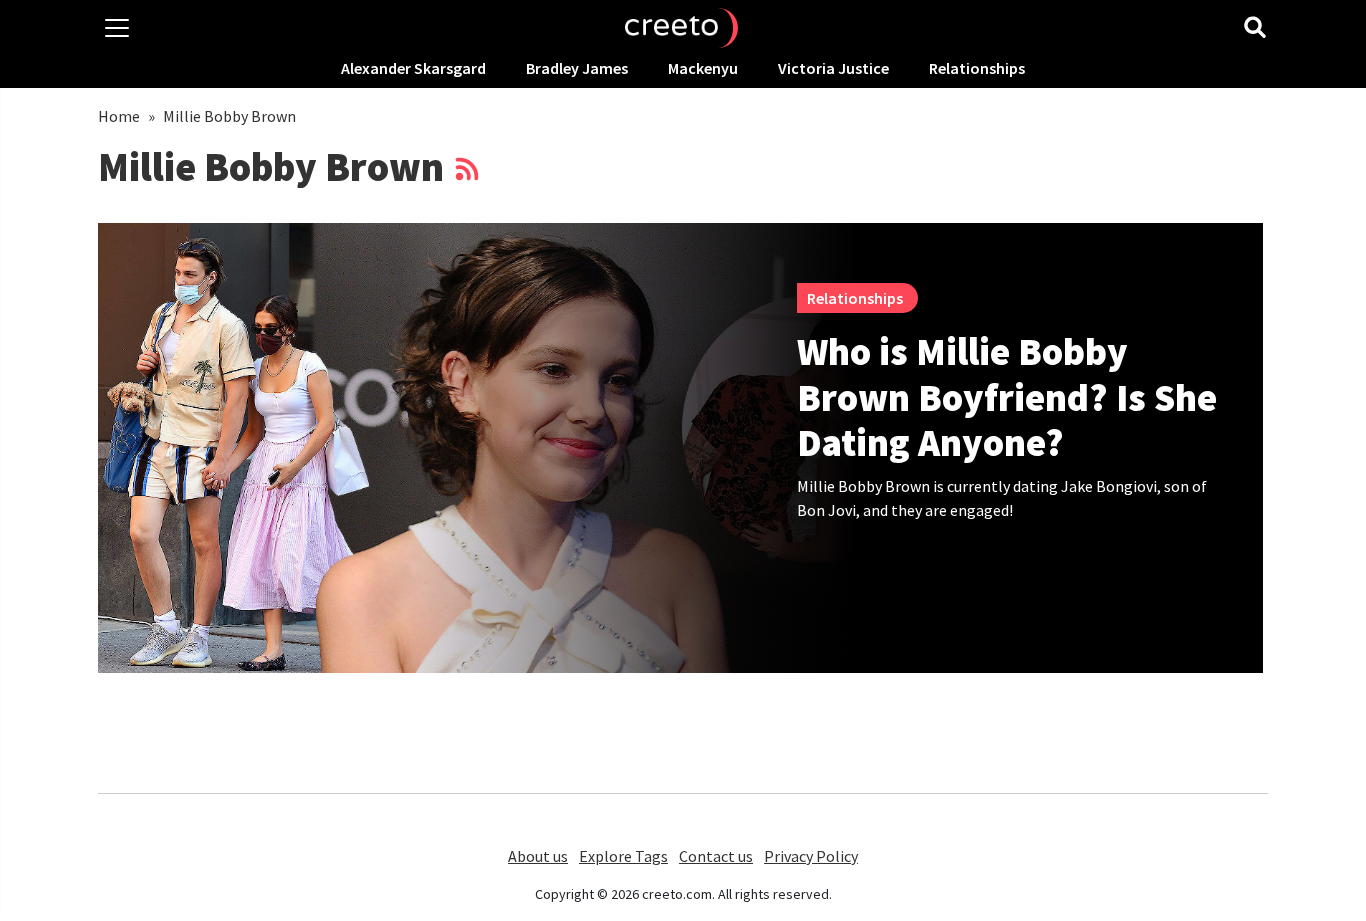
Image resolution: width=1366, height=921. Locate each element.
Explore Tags (623, 856)
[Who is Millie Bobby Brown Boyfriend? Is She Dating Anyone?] (476, 448)
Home (119, 116)
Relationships (977, 68)
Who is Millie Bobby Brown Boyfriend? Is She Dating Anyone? (1007, 397)
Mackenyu (703, 68)
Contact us (716, 856)
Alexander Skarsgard (413, 68)
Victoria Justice (833, 68)
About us (538, 856)
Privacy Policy (811, 856)
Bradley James (577, 68)
